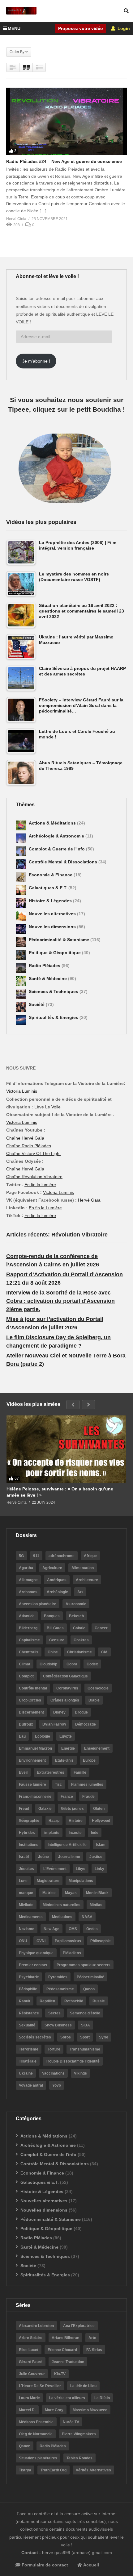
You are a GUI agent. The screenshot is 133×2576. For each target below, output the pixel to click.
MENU (14, 28)
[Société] (21, 1007)
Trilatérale (28, 2061)
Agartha (26, 1568)
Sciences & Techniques (54, 991)
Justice (96, 1857)
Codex (92, 1664)
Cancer (101, 1628)
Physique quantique (36, 1953)
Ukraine (26, 2073)
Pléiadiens (72, 1953)
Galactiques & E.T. (49, 888)
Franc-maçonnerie (35, 1797)
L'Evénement (55, 1869)
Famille (80, 1772)
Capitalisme (29, 1640)
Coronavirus (67, 1688)
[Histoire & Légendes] (21, 903)
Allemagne (28, 1580)
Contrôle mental (33, 1688)
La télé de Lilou (83, 2386)
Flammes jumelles (87, 1785)
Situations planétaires (38, 2458)
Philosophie (101, 1941)
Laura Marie (29, 2398)
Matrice (49, 1893)
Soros (66, 2037)
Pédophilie (28, 1989)
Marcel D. (27, 2410)
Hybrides (27, 1833)
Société (37, 1004)
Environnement (32, 1760)
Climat (25, 1664)
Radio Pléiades (45, 966)
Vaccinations (53, 2073)
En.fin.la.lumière (40, 1215)
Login (123, 28)
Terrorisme (29, 2049)
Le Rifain (102, 2398)
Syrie (104, 2037)
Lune (23, 1881)
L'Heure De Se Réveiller (40, 2386)
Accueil (91, 2565)
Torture (54, 2049)
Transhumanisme (85, 2049)
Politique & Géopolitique (55, 953)
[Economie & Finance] (21, 877)
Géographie (29, 1821)
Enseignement (97, 1748)
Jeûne (43, 1857)
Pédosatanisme (60, 1989)
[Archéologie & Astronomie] (21, 838)
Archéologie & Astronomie (57, 836)
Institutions (29, 1845)
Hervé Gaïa (89, 1200)
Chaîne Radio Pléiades (29, 1146)
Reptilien (47, 2001)
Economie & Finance (51, 875)
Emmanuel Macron (35, 1748)
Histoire (76, 1821)
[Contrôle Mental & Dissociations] (21, 864)
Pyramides (58, 1977)
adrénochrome (62, 1556)
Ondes (92, 1929)
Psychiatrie (29, 1977)
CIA (104, 1652)
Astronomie (76, 1604)
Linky (99, 1869)
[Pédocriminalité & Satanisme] (21, 942)
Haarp (54, 1821)
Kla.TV (60, 2374)
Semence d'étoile (85, 2013)
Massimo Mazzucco (90, 2410)
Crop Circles (30, 1700)
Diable (94, 1700)
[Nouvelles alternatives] (21, 916)
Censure (57, 1640)
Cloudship (48, 1664)
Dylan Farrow (54, 1724)
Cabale (79, 1628)
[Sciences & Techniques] (21, 994)
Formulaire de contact (44, 2565)
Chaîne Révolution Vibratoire (34, 1177)
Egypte (66, 1736)
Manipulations (81, 1881)
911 (36, 1556)
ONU (23, 1941)
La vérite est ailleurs (67, 2398)
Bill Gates (55, 1628)
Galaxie (45, 1809)
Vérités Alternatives (93, 2470)
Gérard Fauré (31, 2362)
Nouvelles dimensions (53, 927)
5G (21, 1556)
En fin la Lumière (45, 1208)
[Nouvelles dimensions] (21, 929)
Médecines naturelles (62, 1905)
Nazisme (27, 1929)
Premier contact (33, 1965)
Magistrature (48, 1881)
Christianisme (79, 1652)
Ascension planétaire (38, 1604)
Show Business (58, 2025)
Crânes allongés (65, 1700)
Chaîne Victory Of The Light (33, 1153)
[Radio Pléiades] (21, 968)
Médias (96, 1905)
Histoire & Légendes (51, 901)
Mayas (71, 1893)
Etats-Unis (64, 1760)
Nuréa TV (71, 2422)
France (67, 1797)
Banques (52, 1616)
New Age (51, 1929)
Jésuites (26, 1869)
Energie (68, 1748)
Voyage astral (31, 2085)
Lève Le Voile (47, 1107)
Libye (81, 1869)
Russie (99, 2001)
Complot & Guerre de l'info (57, 849)
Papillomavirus (68, 1941)
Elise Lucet (29, 2350)
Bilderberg (28, 1628)
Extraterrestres (51, 1772)
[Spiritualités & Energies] (21, 1020)
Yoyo (57, 2085)
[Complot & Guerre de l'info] (21, 851)
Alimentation (83, 1568)
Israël (24, 1857)
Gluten (99, 1809)
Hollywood (101, 1821)
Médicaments (31, 1917)
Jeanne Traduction (68, 2362)
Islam (101, 1845)
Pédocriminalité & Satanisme (60, 940)
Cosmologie (98, 1688)
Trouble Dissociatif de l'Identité (73, 2061)
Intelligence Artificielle (67, 1845)
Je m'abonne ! (36, 361)
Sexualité (27, 2025)
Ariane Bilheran (65, 2338)
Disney (59, 1712)
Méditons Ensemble (36, 2422)
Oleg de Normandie (36, 2434)
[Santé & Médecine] (21, 981)
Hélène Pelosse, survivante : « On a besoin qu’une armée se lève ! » (60, 1492)
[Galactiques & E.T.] (21, 890)
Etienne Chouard (62, 2350)
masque (26, 1893)
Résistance (29, 2013)
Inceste (75, 1833)
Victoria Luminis (22, 1091)
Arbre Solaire (31, 2338)
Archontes (28, 1592)
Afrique (90, 1556)
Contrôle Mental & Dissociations (64, 862)
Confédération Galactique (65, 1676)
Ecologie (43, 1736)
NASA (87, 1917)
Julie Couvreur (32, 2374)
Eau (22, 1736)
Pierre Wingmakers (79, 2434)
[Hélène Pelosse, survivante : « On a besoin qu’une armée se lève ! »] (66, 1449)
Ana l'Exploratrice (79, 2326)
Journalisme (69, 1857)
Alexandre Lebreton (36, 2326)
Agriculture (52, 1568)
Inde (95, 1833)
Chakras (81, 1640)
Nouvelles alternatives (53, 914)
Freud (24, 1809)
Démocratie (86, 1724)
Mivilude (26, 1905)
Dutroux (26, 1724)
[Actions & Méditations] (21, 825)
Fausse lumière (32, 1785)
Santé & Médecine (48, 978)
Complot (26, 1676)
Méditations (62, 1917)
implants (52, 1833)
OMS (73, 1929)
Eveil (23, 1772)
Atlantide (27, 1616)
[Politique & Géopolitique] (21, 955)
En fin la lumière (40, 1185)
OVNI (41, 1941)
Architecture (87, 1580)
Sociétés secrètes (35, 2037)
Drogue (81, 1712)
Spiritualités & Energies (54, 1017)
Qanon (89, 1989)
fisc (59, 1785)
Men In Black (97, 1893)
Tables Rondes (79, 2458)
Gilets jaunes (72, 1809)
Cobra (72, 1664)
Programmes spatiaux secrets (84, 1965)
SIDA (86, 2025)
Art (80, 1592)
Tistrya (25, 2470)
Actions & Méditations (53, 823)
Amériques (57, 1580)
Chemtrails (29, 1652)
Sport (85, 2037)
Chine (53, 1652)
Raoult (25, 2001)
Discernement (31, 1712)
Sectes (54, 2013)
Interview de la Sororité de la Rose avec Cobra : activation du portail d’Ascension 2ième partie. (60, 1301)
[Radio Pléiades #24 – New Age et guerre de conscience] (66, 121)
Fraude (88, 1797)
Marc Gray (54, 2410)
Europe (89, 1760)
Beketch (76, 1616)
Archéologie (57, 1592)
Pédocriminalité (90, 1977)
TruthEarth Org (54, 2470)
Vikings (80, 2073)
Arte (92, 2338)
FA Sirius (94, 2350)
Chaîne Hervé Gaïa (25, 1138)
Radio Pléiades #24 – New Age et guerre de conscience (64, 161)
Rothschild (74, 2001)
